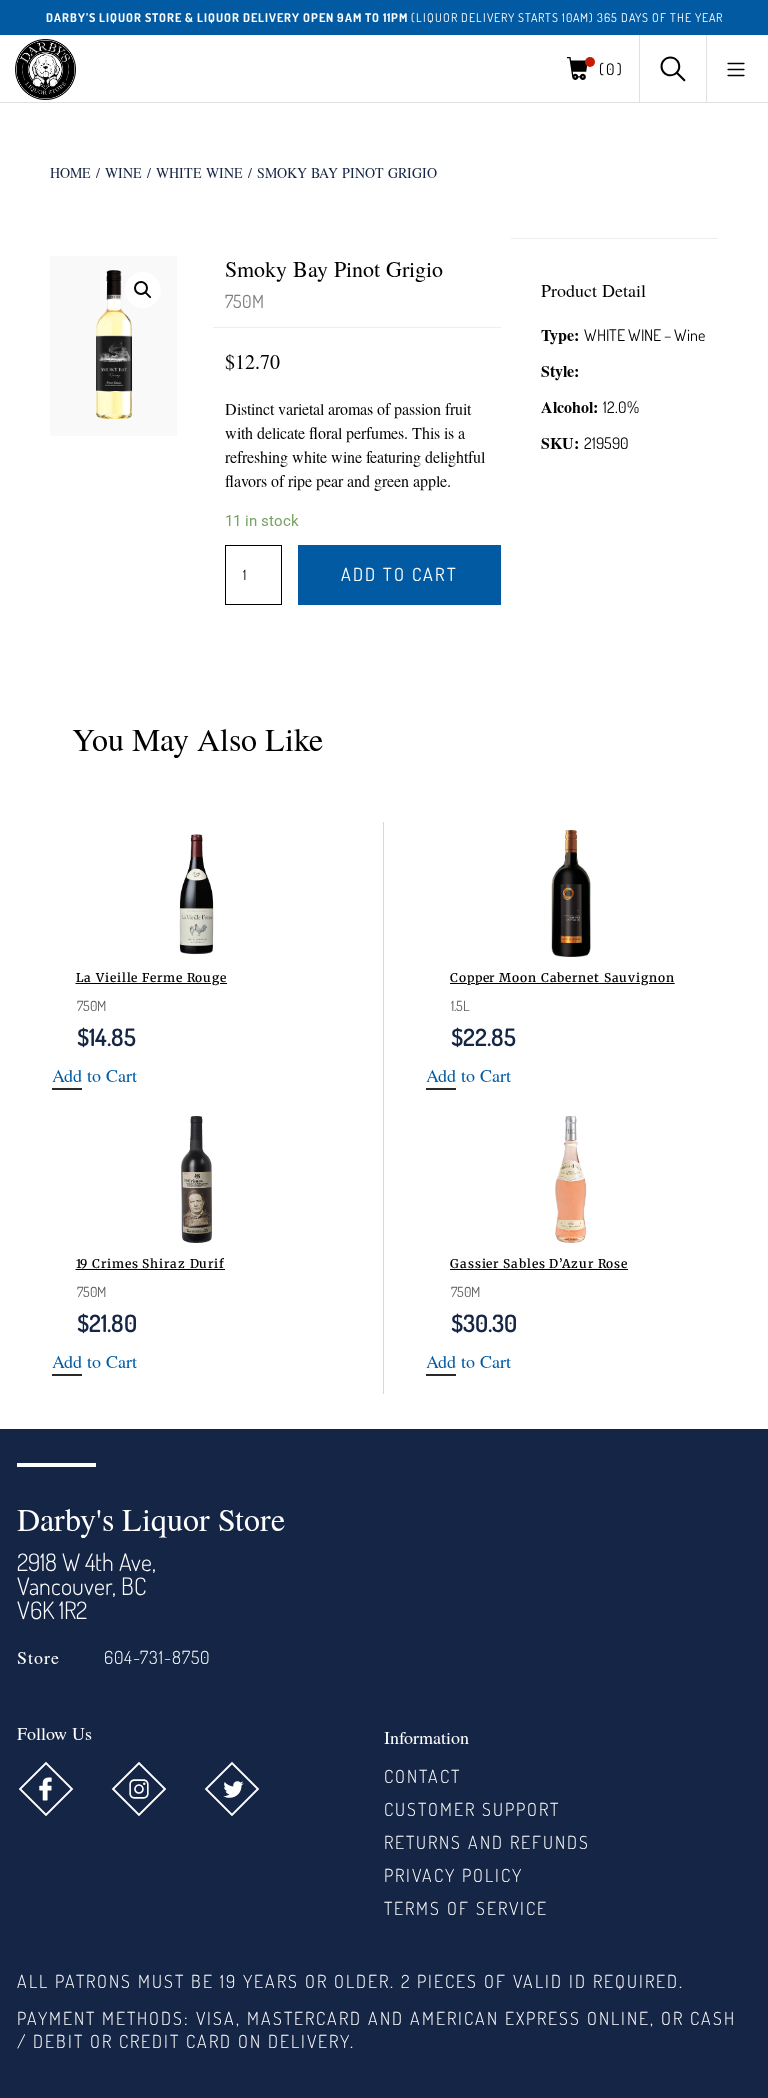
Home (70, 172)
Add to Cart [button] (94, 1076)
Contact (422, 1776)
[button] (736, 69)
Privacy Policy (453, 1875)
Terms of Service (466, 1908)
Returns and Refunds (487, 1842)
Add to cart (399, 574)
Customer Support (472, 1809)
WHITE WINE (199, 172)
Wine (123, 172)
